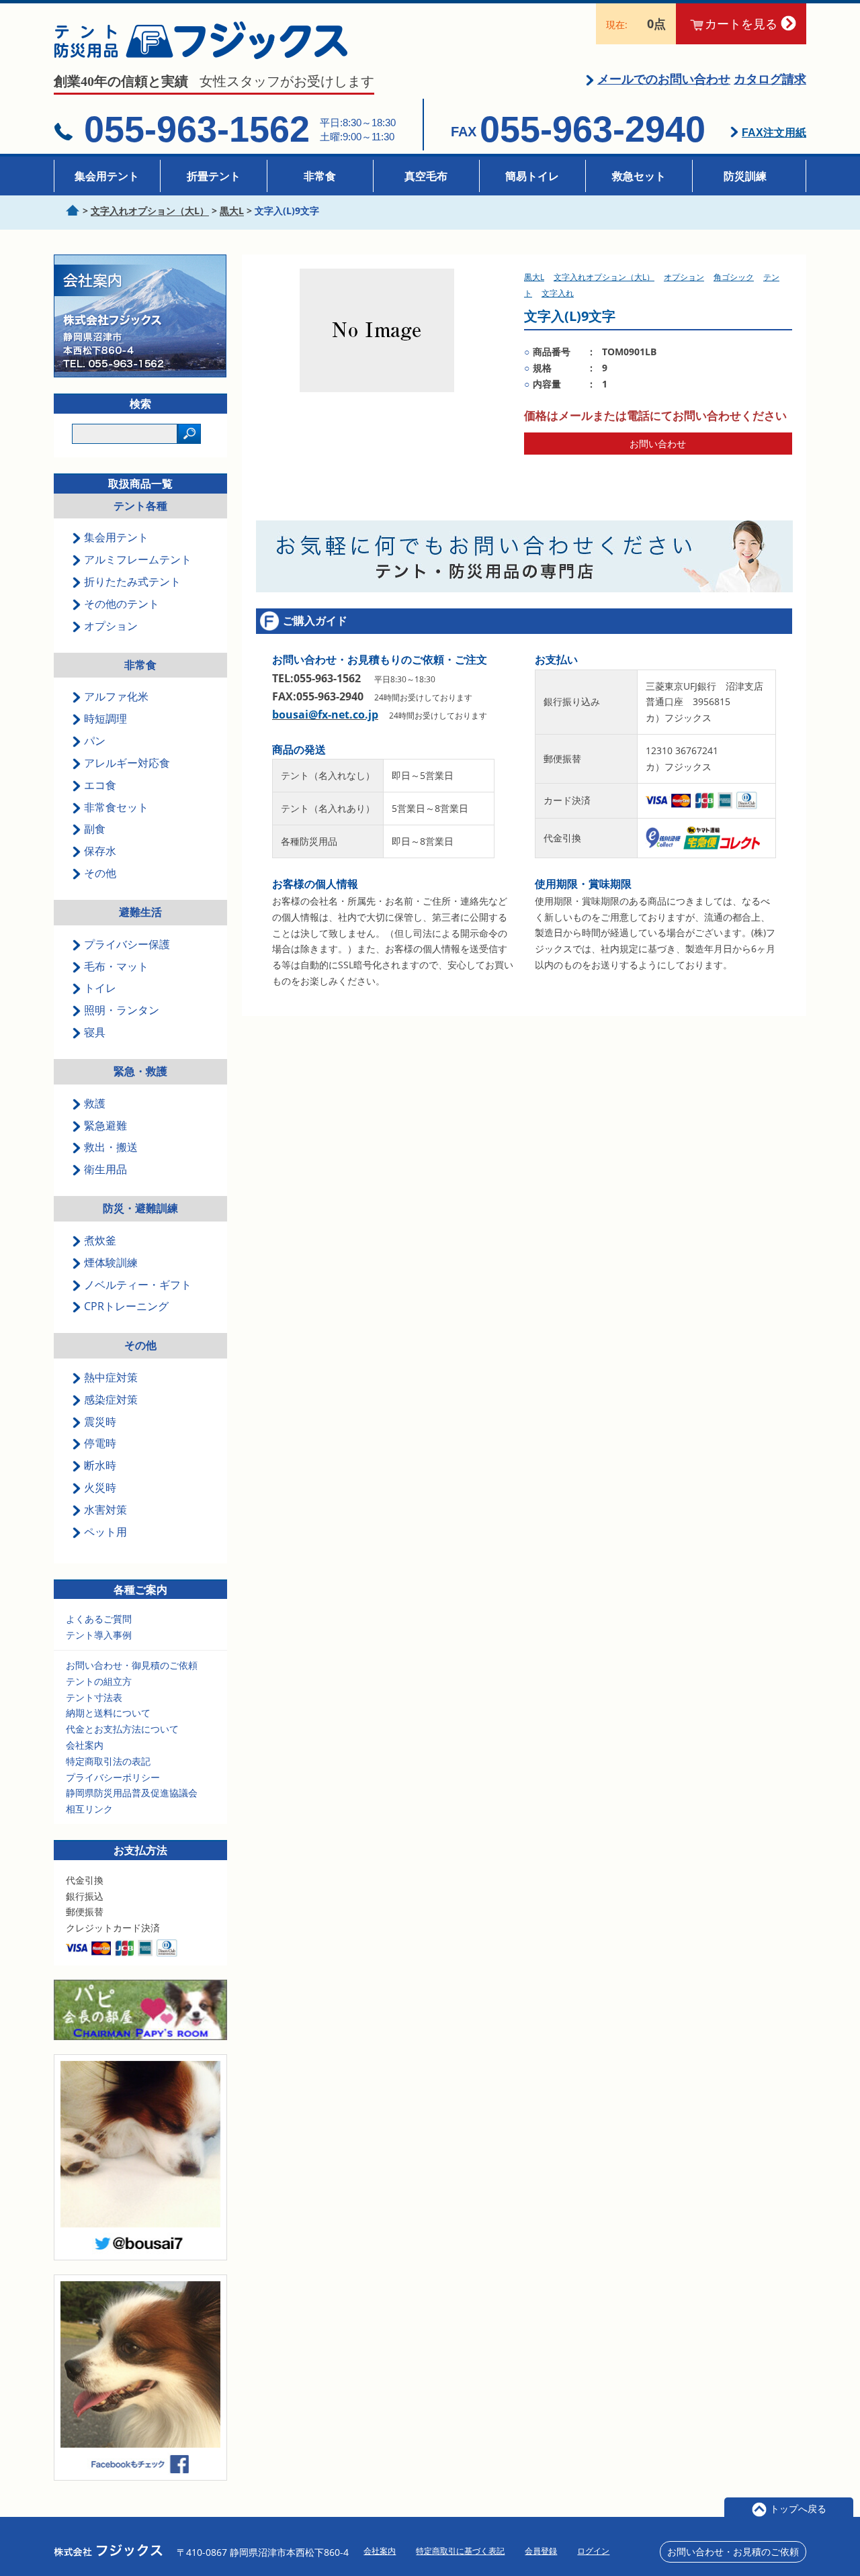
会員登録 (541, 2551)
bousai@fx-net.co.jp (325, 715)
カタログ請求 (770, 79)
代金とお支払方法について (122, 1729)
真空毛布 (426, 176)
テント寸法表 (94, 1697)
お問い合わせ (658, 444)
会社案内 (85, 1745)
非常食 (320, 176)
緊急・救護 (140, 1071)
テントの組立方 (99, 1681)
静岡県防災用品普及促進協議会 (132, 1793)
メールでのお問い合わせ (664, 79)
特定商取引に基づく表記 (460, 2551)
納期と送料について (108, 1713)
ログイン (593, 2551)
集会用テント (107, 176)
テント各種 (140, 506)
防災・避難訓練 (140, 1208)
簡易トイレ (532, 176)
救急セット (639, 176)
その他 (140, 1345)
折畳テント (214, 176)
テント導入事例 (99, 1635)
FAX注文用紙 (774, 133)
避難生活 (140, 912)
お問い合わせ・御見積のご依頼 (132, 1665)
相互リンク (89, 1809)
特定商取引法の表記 (108, 1761)
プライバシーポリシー (113, 1777)
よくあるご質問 (99, 1619)
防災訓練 (745, 176)
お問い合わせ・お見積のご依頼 (733, 2551)
